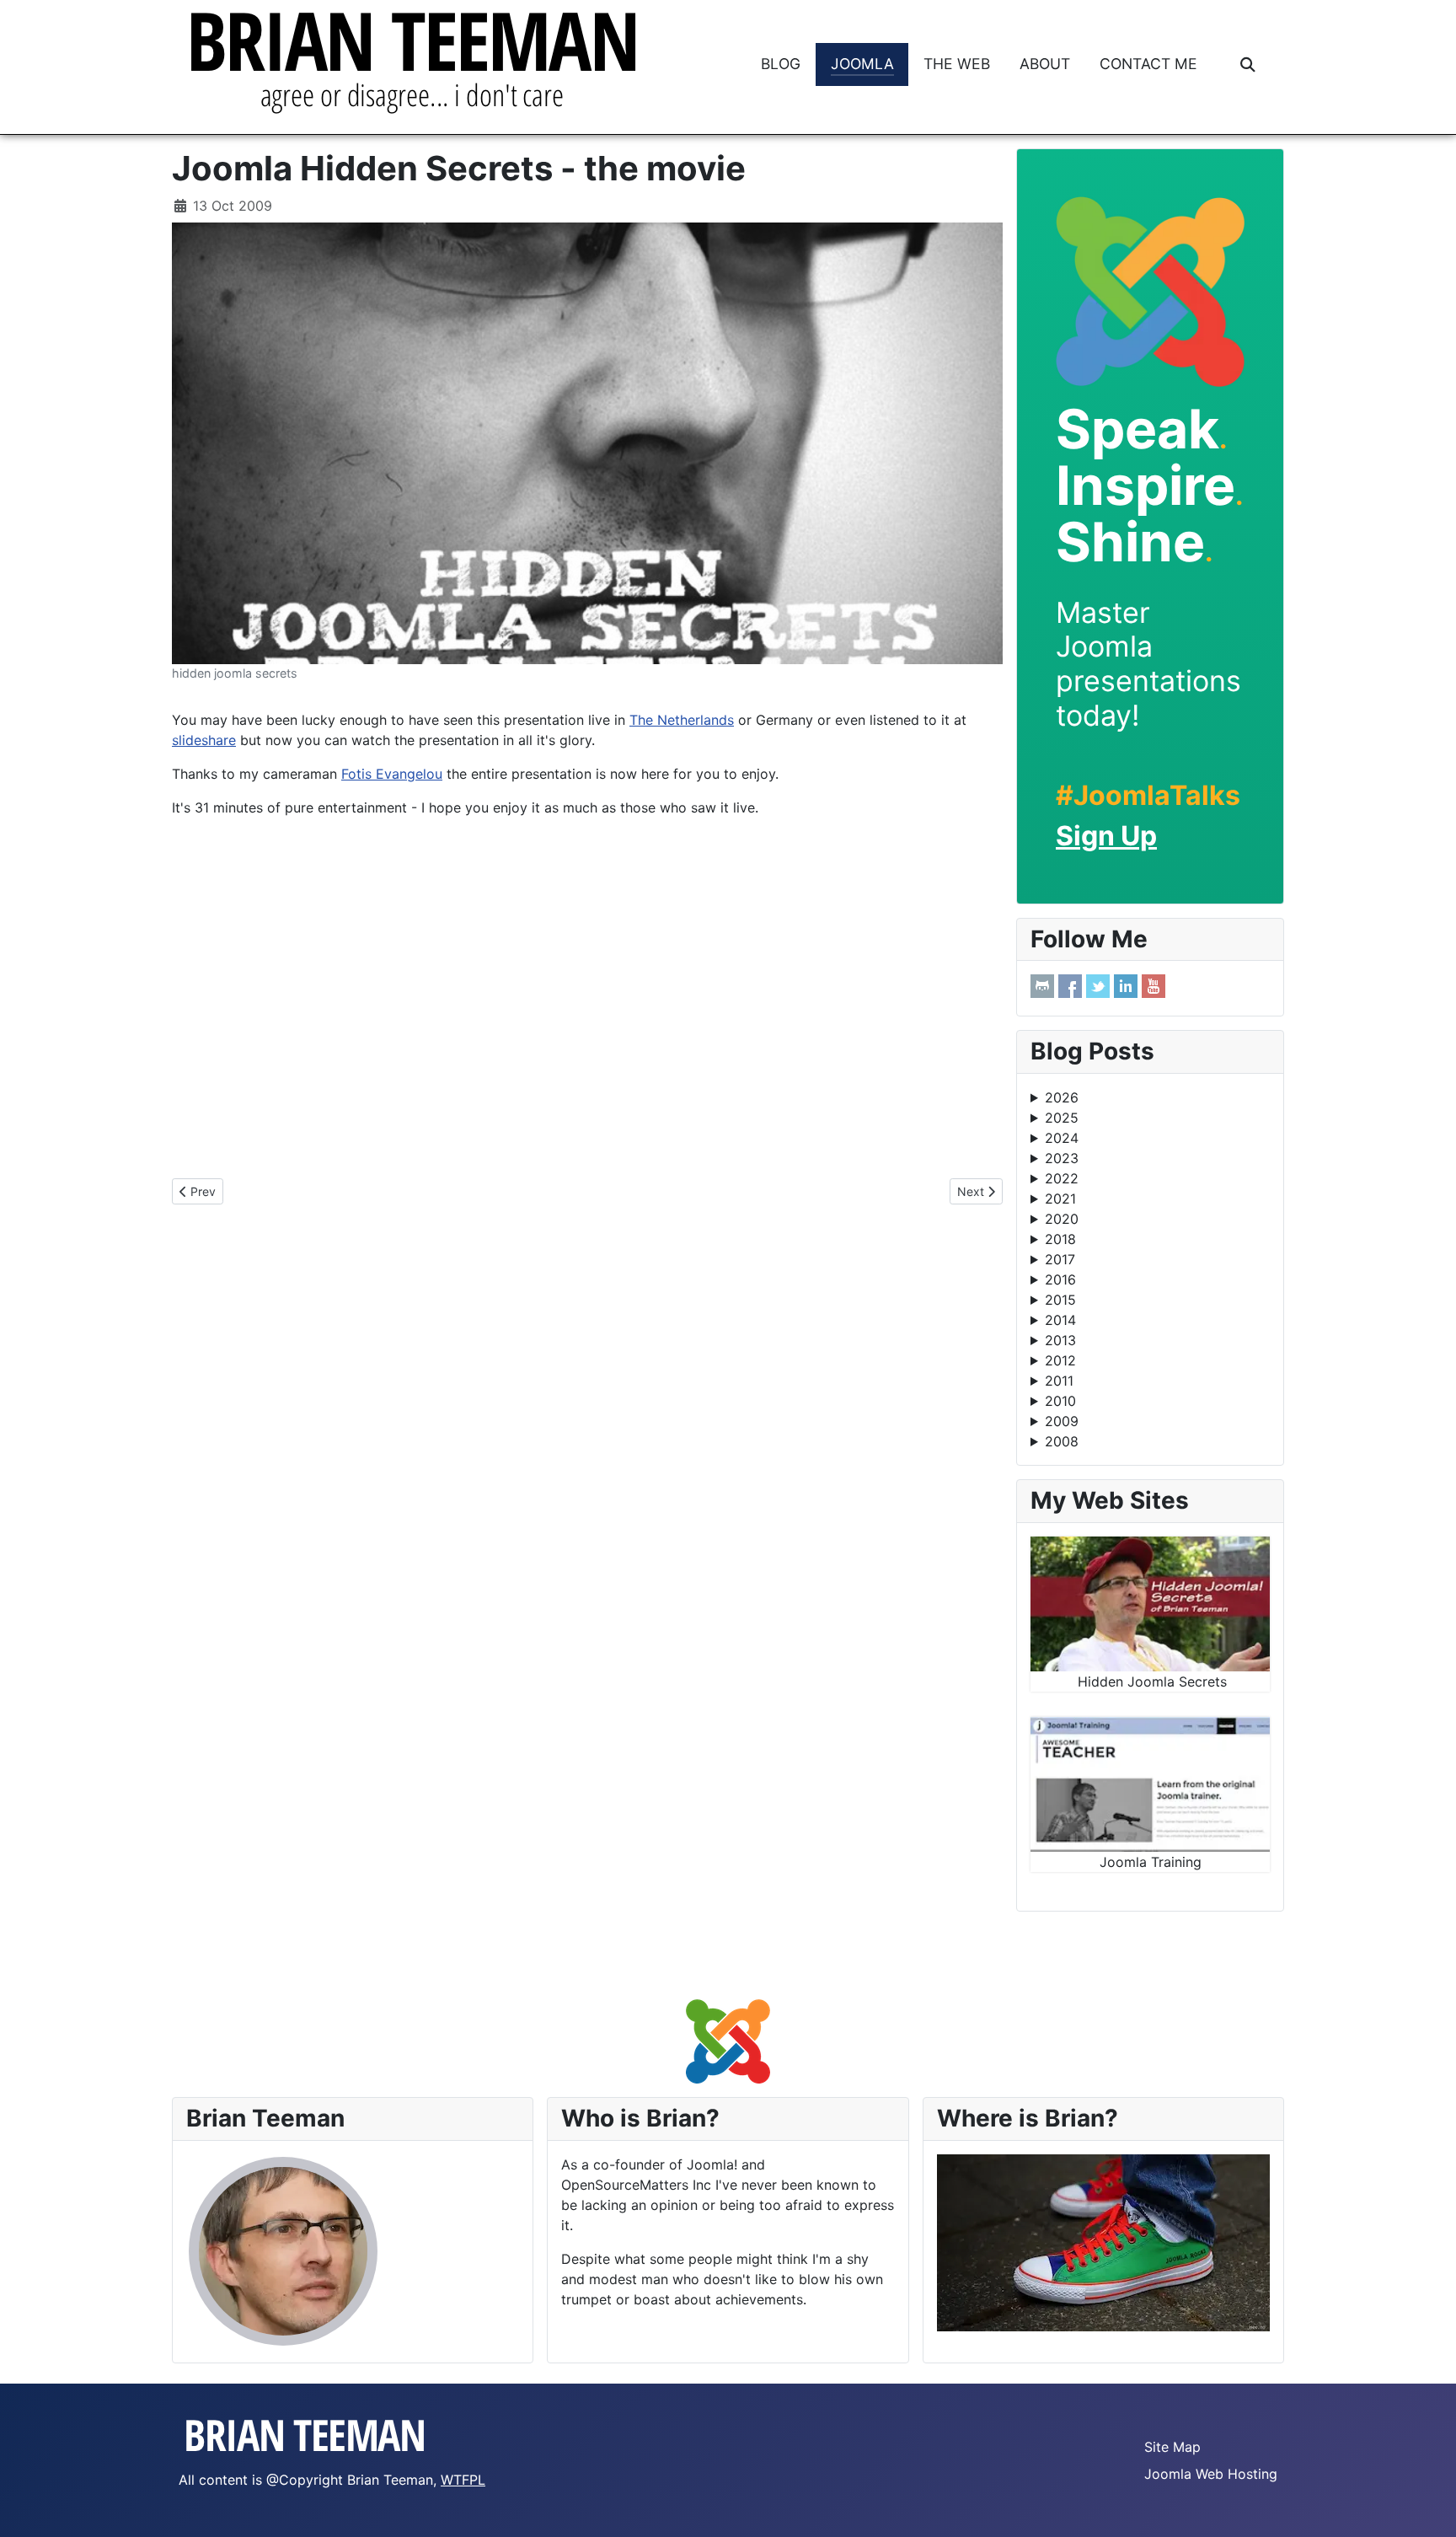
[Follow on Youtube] (1154, 986)
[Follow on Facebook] (1070, 986)
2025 (1062, 1118)
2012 (1060, 1360)
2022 (1062, 1178)
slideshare (204, 740)
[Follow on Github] (1042, 986)
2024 (1062, 1138)
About (1045, 64)
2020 (1062, 1219)
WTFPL (463, 2480)
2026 (1062, 1097)
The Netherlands (682, 720)
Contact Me (1148, 64)
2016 (1060, 1279)
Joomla (862, 64)
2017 (1060, 1259)
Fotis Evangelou (392, 774)
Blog (781, 64)
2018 (1060, 1239)
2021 (1060, 1199)
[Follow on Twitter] (1098, 986)
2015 (1060, 1300)
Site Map (1172, 2447)
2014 (1060, 1320)
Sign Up (1106, 836)
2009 (1062, 1421)
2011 (1059, 1381)
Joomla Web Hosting (1211, 2474)
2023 (1062, 1158)
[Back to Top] (1427, 2506)
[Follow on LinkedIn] (1126, 986)
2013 (1060, 1340)
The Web (957, 64)
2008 (1062, 1441)
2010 (1060, 1401)
